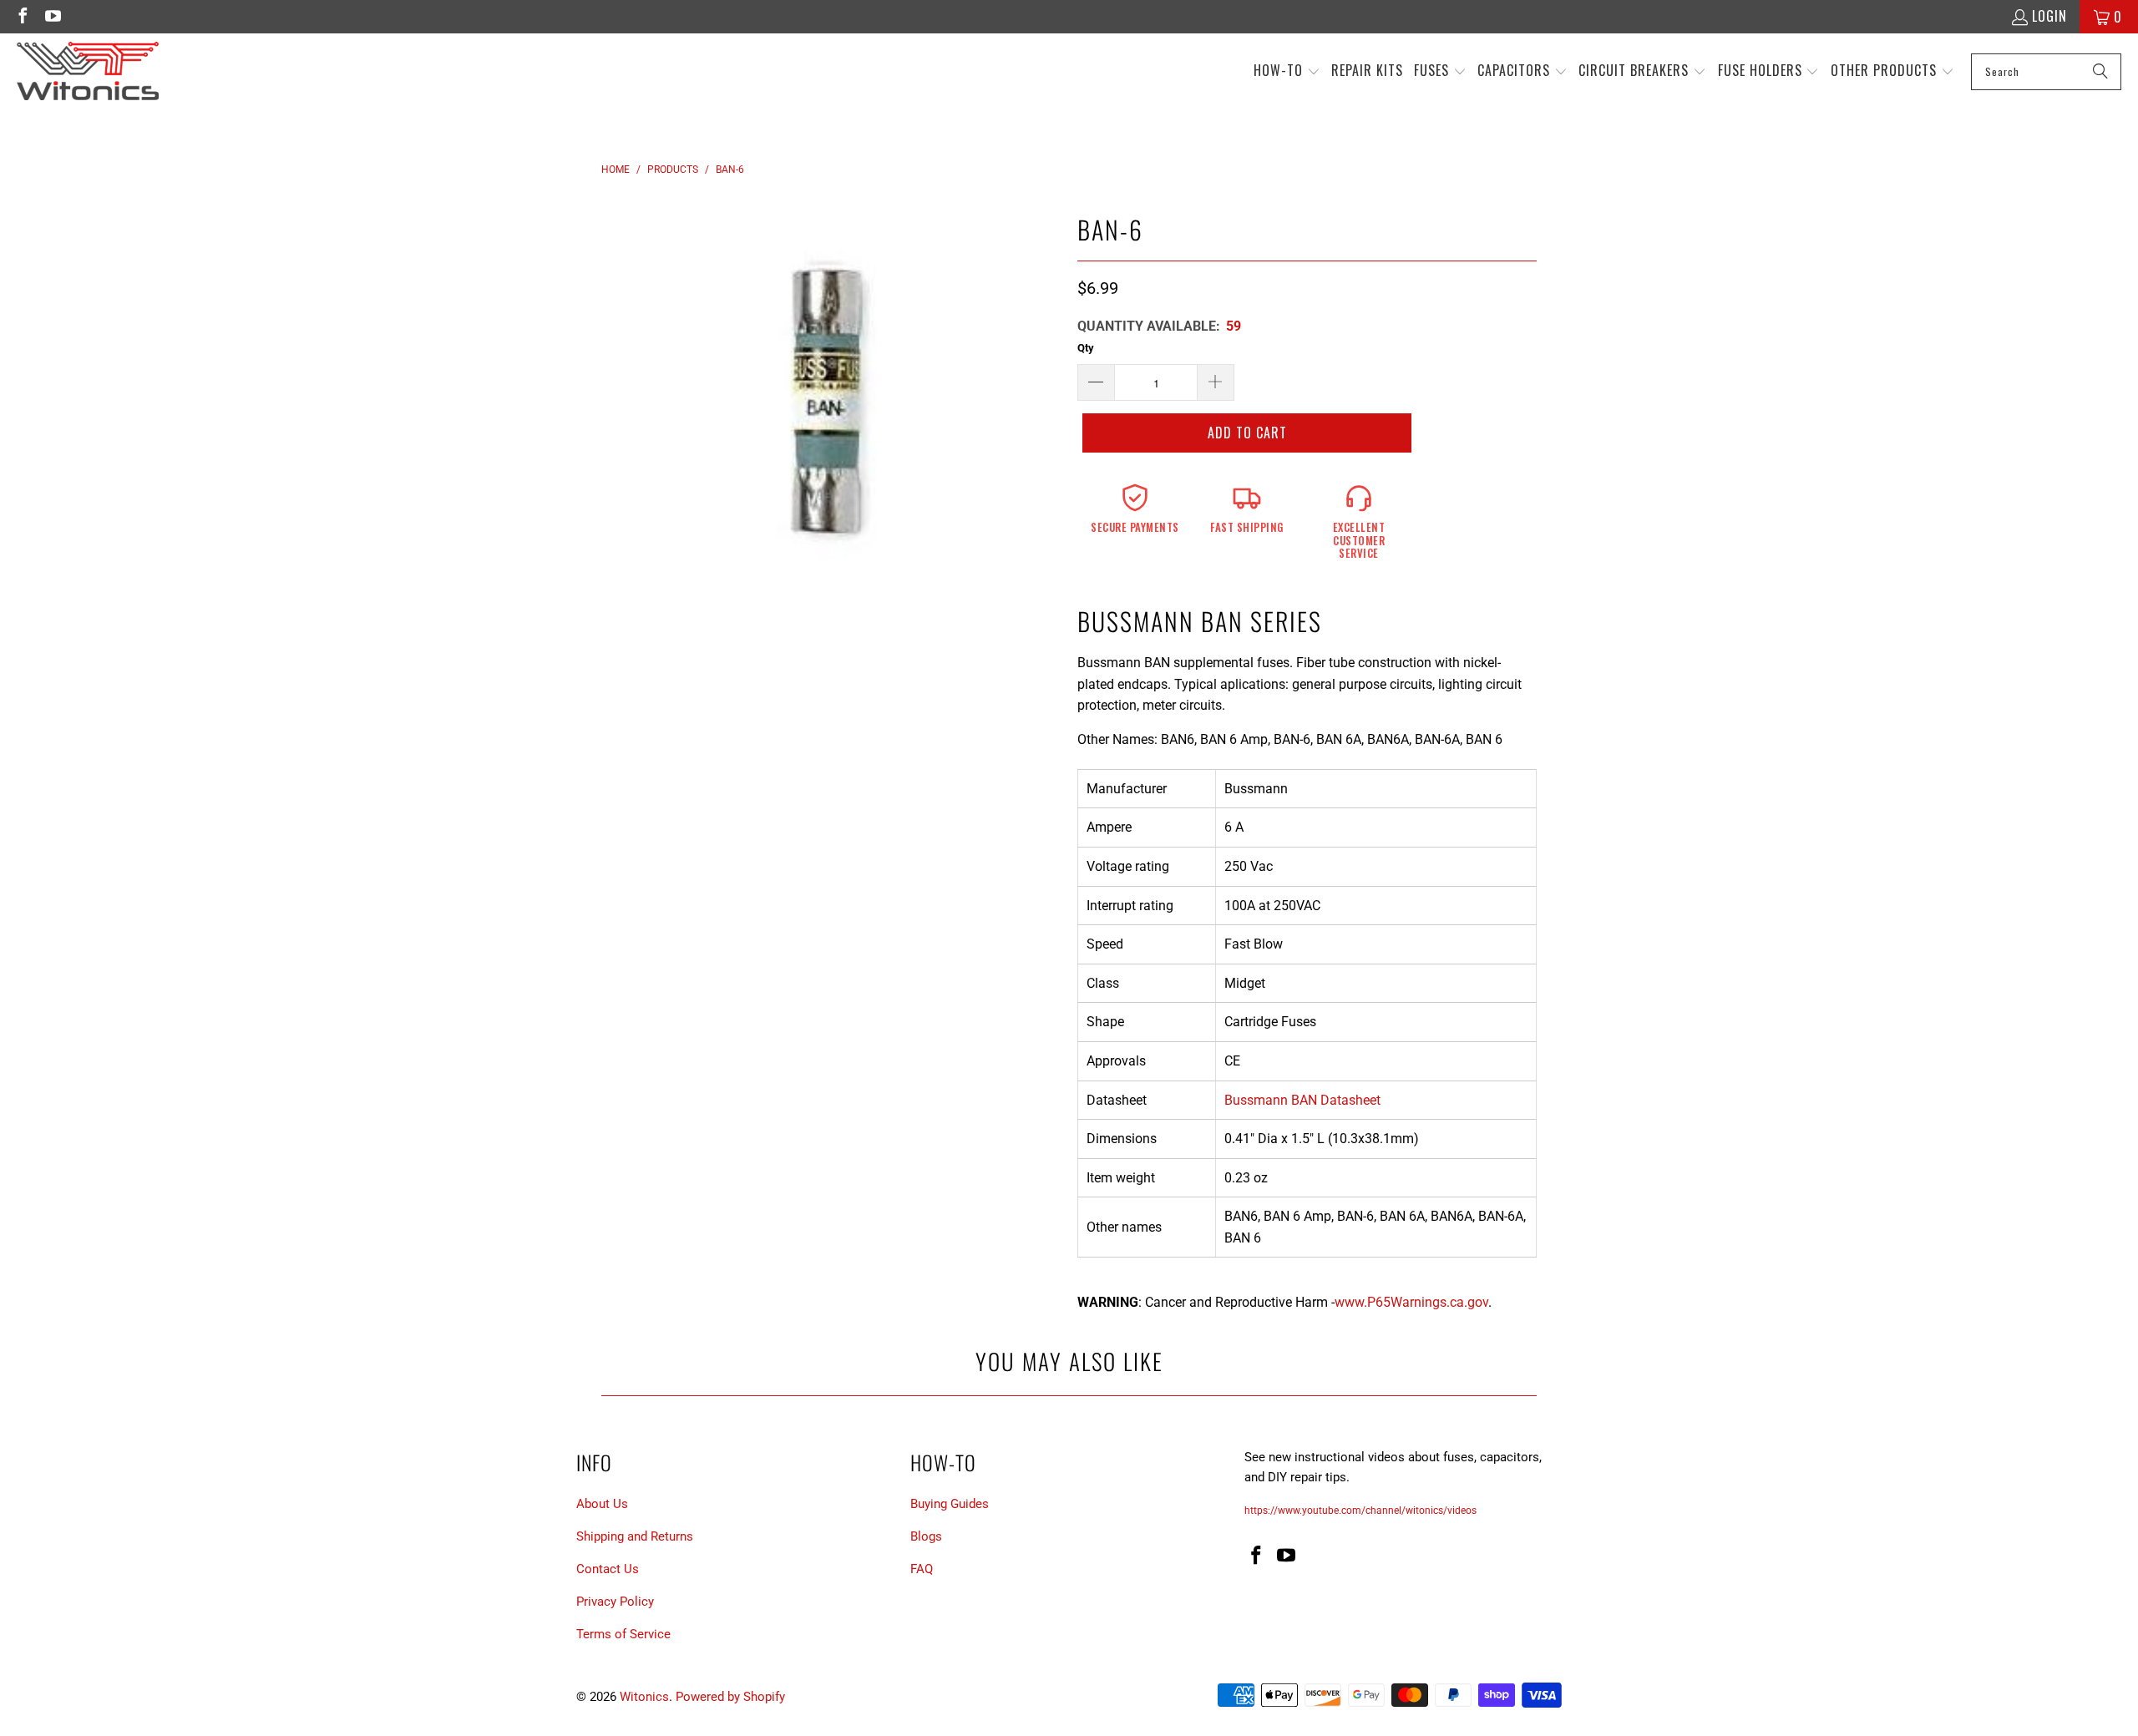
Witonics (644, 1697)
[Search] (2100, 72)
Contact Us (608, 1569)
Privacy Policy (615, 1602)
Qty (1086, 348)
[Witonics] (88, 71)
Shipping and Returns (635, 1536)
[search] (2046, 72)
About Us (602, 1504)
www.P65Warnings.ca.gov (1411, 1302)
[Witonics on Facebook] (22, 17)
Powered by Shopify (730, 1697)
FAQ (922, 1569)
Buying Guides (950, 1504)
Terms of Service (623, 1634)
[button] (1287, 72)
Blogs (926, 1536)
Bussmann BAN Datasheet (1302, 1100)
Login (2049, 16)
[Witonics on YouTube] (52, 17)
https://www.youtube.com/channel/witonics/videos (1360, 1511)
